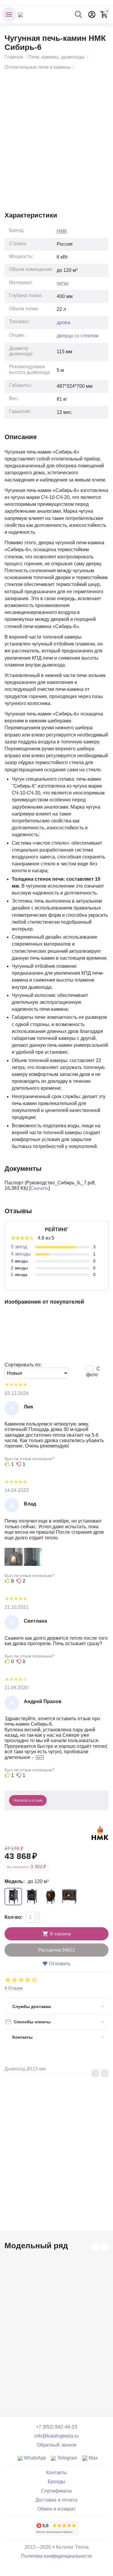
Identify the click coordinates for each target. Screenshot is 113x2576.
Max (93, 2458)
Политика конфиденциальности (56, 2556)
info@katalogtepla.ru (56, 2436)
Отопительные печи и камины (38, 67)
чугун (63, 283)
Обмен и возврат (56, 2509)
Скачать (39, 1188)
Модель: (15, 1881)
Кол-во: (14, 1917)
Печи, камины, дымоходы (56, 57)
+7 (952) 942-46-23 (56, 2427)
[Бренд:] (100, 1832)
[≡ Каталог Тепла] (20, 14)
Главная (14, 57)
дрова (63, 322)
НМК (62, 231)
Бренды (56, 2482)
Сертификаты (56, 2491)
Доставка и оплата (56, 2500)
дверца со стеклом (78, 336)
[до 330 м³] (69, 1897)
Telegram (66, 2458)
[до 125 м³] (32, 1897)
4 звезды (21, 1254)
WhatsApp (34, 2458)
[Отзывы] (57, 2528)
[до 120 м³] (13, 1897)
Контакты (56, 2473)
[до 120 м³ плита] (51, 1897)
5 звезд (19, 1247)
